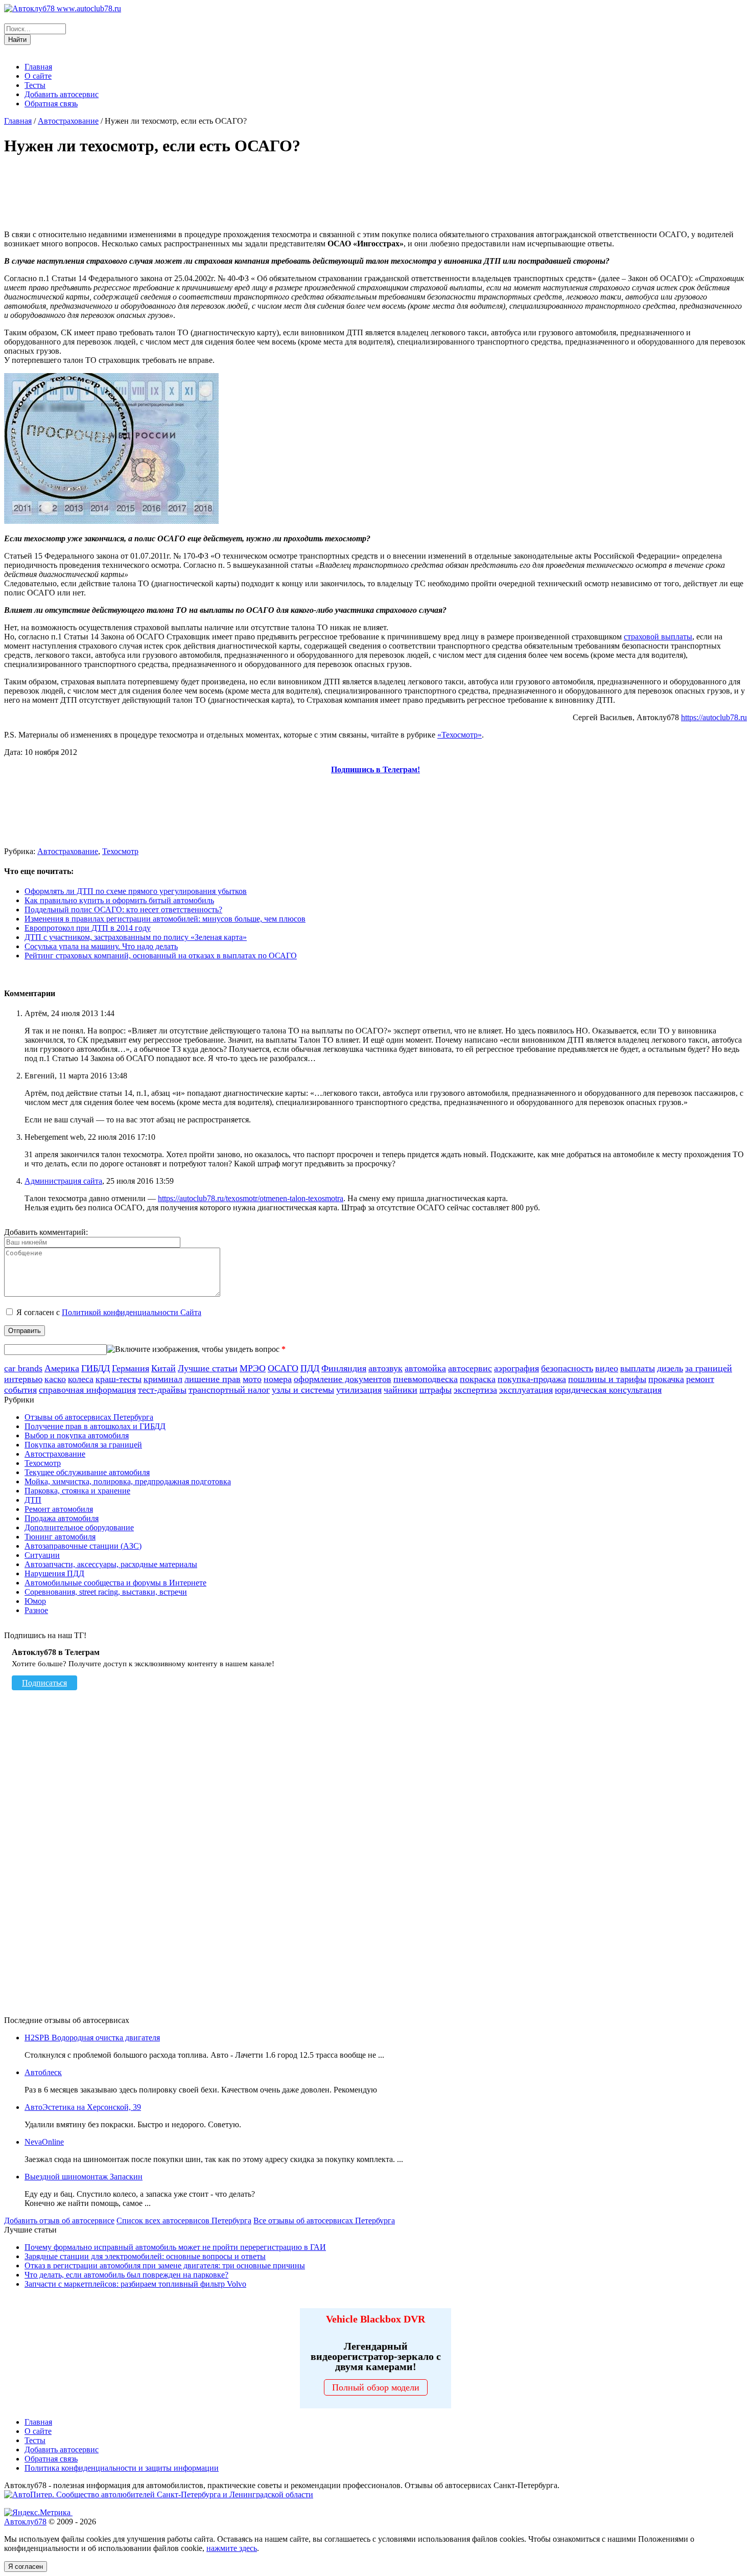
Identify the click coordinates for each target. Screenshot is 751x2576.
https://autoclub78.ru (714, 717)
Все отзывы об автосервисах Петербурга (324, 2221)
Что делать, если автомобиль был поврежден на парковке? (126, 2275)
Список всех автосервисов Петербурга (184, 2221)
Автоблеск (43, 2072)
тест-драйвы (162, 1390)
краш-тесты (119, 1379)
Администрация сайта (63, 1181)
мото (252, 1379)
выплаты (638, 1368)
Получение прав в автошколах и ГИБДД (95, 1426)
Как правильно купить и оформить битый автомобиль (119, 900)
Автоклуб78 (25, 2522)
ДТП (33, 1500)
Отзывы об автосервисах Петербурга (89, 1417)
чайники (401, 1390)
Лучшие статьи (208, 1368)
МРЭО (253, 1368)
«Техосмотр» (460, 735)
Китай (163, 1368)
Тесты (35, 85)
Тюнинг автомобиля (60, 1537)
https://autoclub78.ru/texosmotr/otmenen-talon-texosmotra (251, 1198)
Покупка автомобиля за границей (83, 1445)
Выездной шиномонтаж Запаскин (84, 2177)
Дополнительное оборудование (79, 1527)
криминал (163, 1379)
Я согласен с (109, 1312)
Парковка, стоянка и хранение (77, 1491)
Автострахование (68, 121)
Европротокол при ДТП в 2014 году (88, 928)
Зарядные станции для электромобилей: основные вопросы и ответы (145, 2256)
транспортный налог (229, 1390)
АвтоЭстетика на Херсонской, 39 (83, 2107)
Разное (36, 1610)
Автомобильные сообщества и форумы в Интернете (115, 1583)
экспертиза (475, 1390)
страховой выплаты (658, 637)
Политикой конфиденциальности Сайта (132, 1312)
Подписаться (44, 1683)
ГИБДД (96, 1368)
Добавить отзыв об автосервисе (59, 2221)
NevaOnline (44, 2142)
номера (278, 1379)
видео (607, 1368)
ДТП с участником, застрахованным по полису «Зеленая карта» (136, 937)
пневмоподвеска (426, 1379)
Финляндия (344, 1368)
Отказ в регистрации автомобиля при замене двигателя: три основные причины (165, 2265)
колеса (81, 1379)
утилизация (359, 1390)
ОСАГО (283, 1368)
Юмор (35, 1601)
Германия (131, 1368)
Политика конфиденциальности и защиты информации (122, 2468)
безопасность (567, 1368)
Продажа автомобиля (62, 1518)
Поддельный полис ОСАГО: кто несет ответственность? (123, 910)
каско (55, 1379)
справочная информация (87, 1390)
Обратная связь (51, 103)
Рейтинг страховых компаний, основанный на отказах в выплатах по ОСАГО (161, 956)
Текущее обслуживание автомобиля (87, 1472)
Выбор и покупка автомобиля (77, 1435)
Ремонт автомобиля (59, 1509)
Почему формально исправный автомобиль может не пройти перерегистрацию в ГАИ (175, 2247)
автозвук (385, 1368)
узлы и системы (303, 1390)
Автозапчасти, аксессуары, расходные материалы (111, 1564)
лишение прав (213, 1379)
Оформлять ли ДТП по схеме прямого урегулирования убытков (136, 891)
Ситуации (42, 1555)
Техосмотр (120, 851)
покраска (478, 1379)
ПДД (310, 1368)
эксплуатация (526, 1390)
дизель (670, 1368)
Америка (62, 1368)
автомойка (425, 1368)
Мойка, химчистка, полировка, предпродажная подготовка (128, 1481)
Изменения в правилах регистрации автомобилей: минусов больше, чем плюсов (165, 919)
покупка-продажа (532, 1379)
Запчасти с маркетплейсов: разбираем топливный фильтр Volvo (135, 2284)
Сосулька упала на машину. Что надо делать (101, 946)
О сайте (38, 76)
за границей (709, 1368)
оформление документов (343, 1379)
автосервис (470, 1368)
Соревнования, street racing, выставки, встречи (106, 1592)
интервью (23, 1379)
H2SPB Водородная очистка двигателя (92, 2038)
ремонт (700, 1379)
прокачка (666, 1379)
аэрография (517, 1368)
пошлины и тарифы (607, 1379)
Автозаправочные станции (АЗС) (83, 1546)
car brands (23, 1368)
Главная (38, 67)
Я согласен (26, 2567)
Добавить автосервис (62, 94)
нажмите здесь (232, 2548)
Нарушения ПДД (54, 1573)
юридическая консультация (608, 1390)
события (20, 1390)
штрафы (436, 1390)
